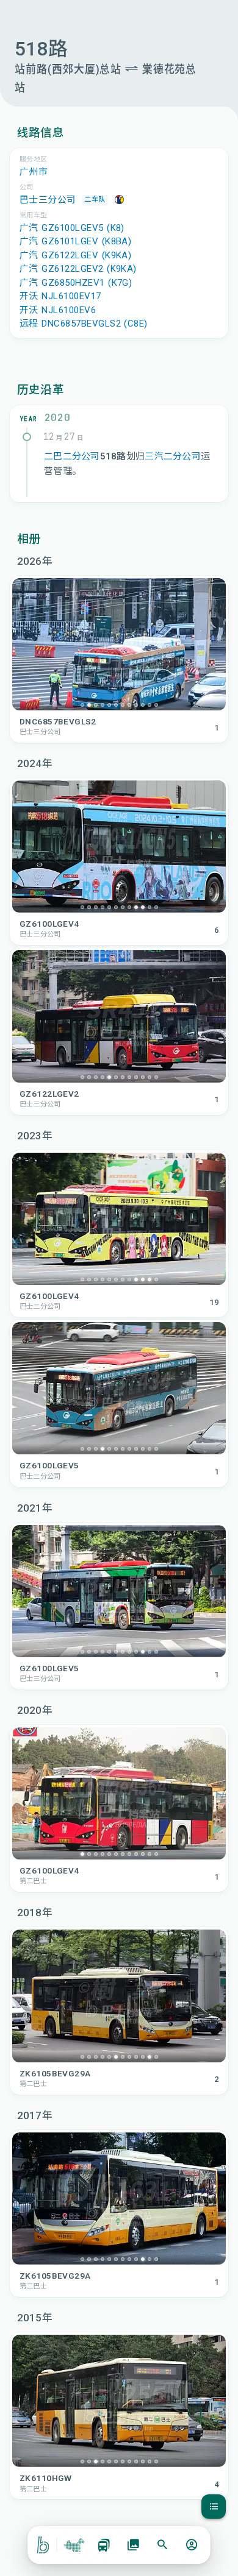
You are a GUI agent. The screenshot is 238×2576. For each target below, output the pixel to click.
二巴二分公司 (72, 456)
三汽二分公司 (173, 456)
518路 (113, 456)
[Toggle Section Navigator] (214, 2507)
